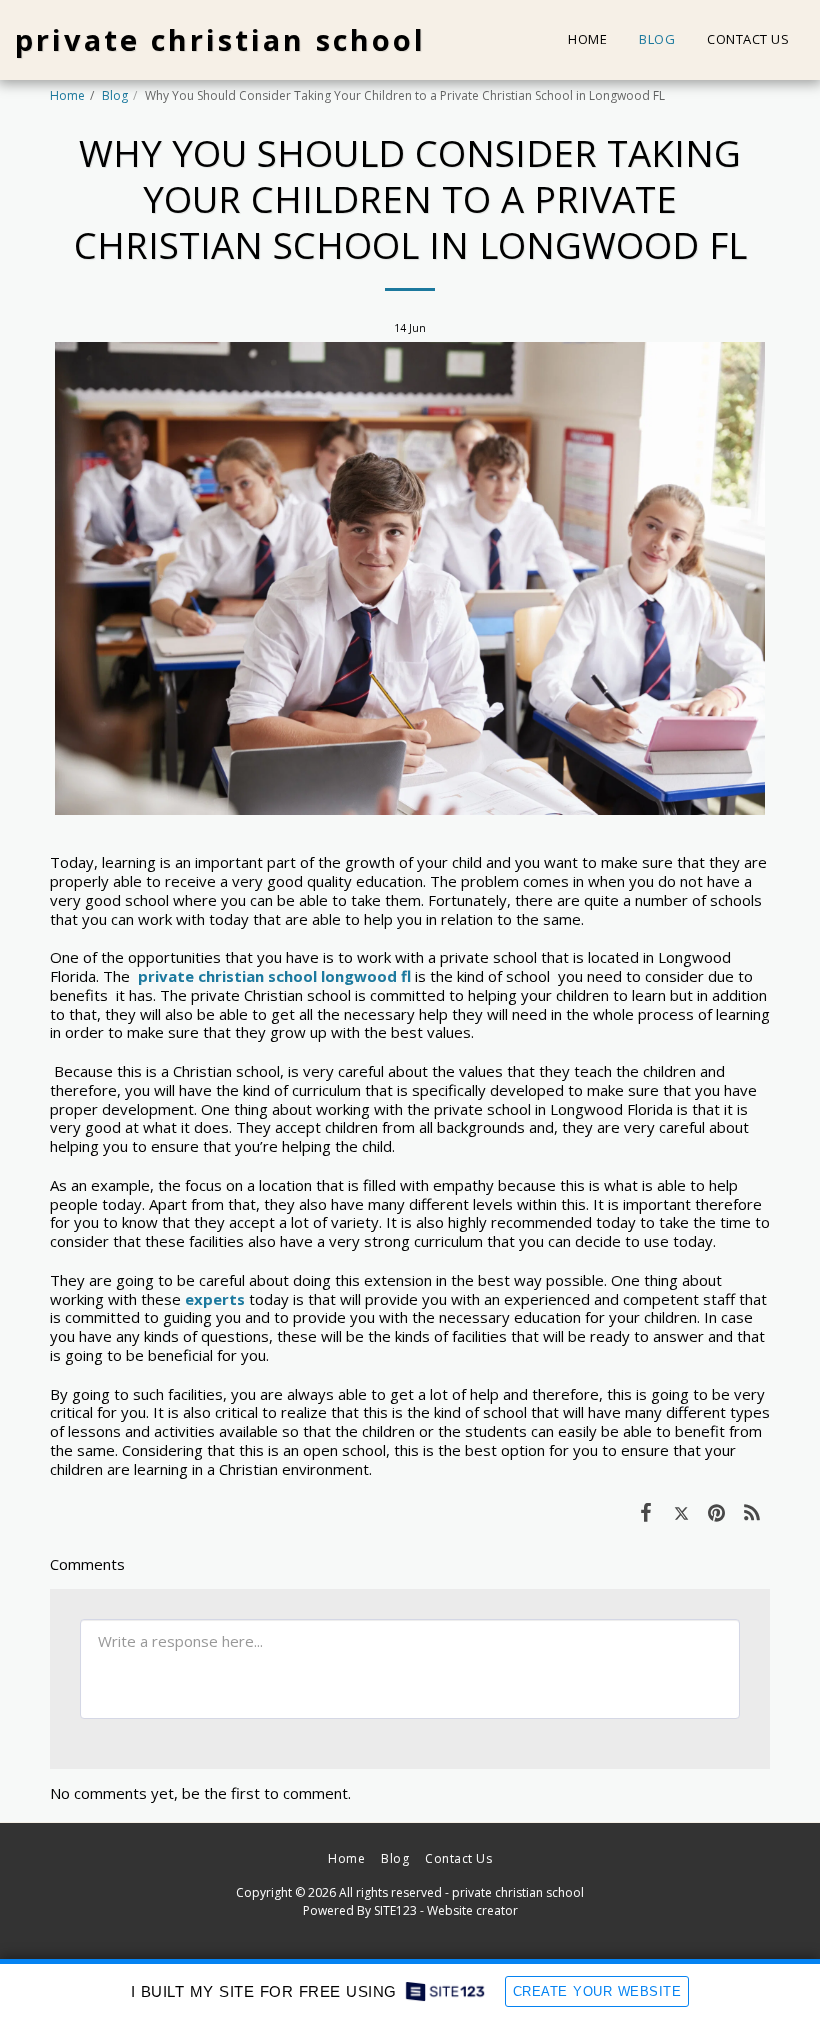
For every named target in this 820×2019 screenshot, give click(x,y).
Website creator (472, 1910)
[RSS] (753, 1511)
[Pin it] (717, 1511)
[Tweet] (682, 1511)
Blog (115, 95)
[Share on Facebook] (646, 1511)
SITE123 (395, 1910)
